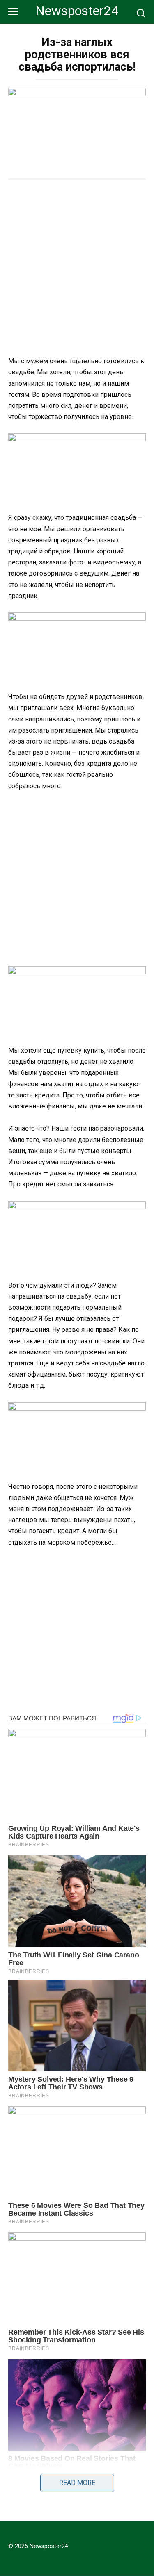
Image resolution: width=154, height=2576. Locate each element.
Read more (77, 2483)
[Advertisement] (77, 269)
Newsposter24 (77, 11)
